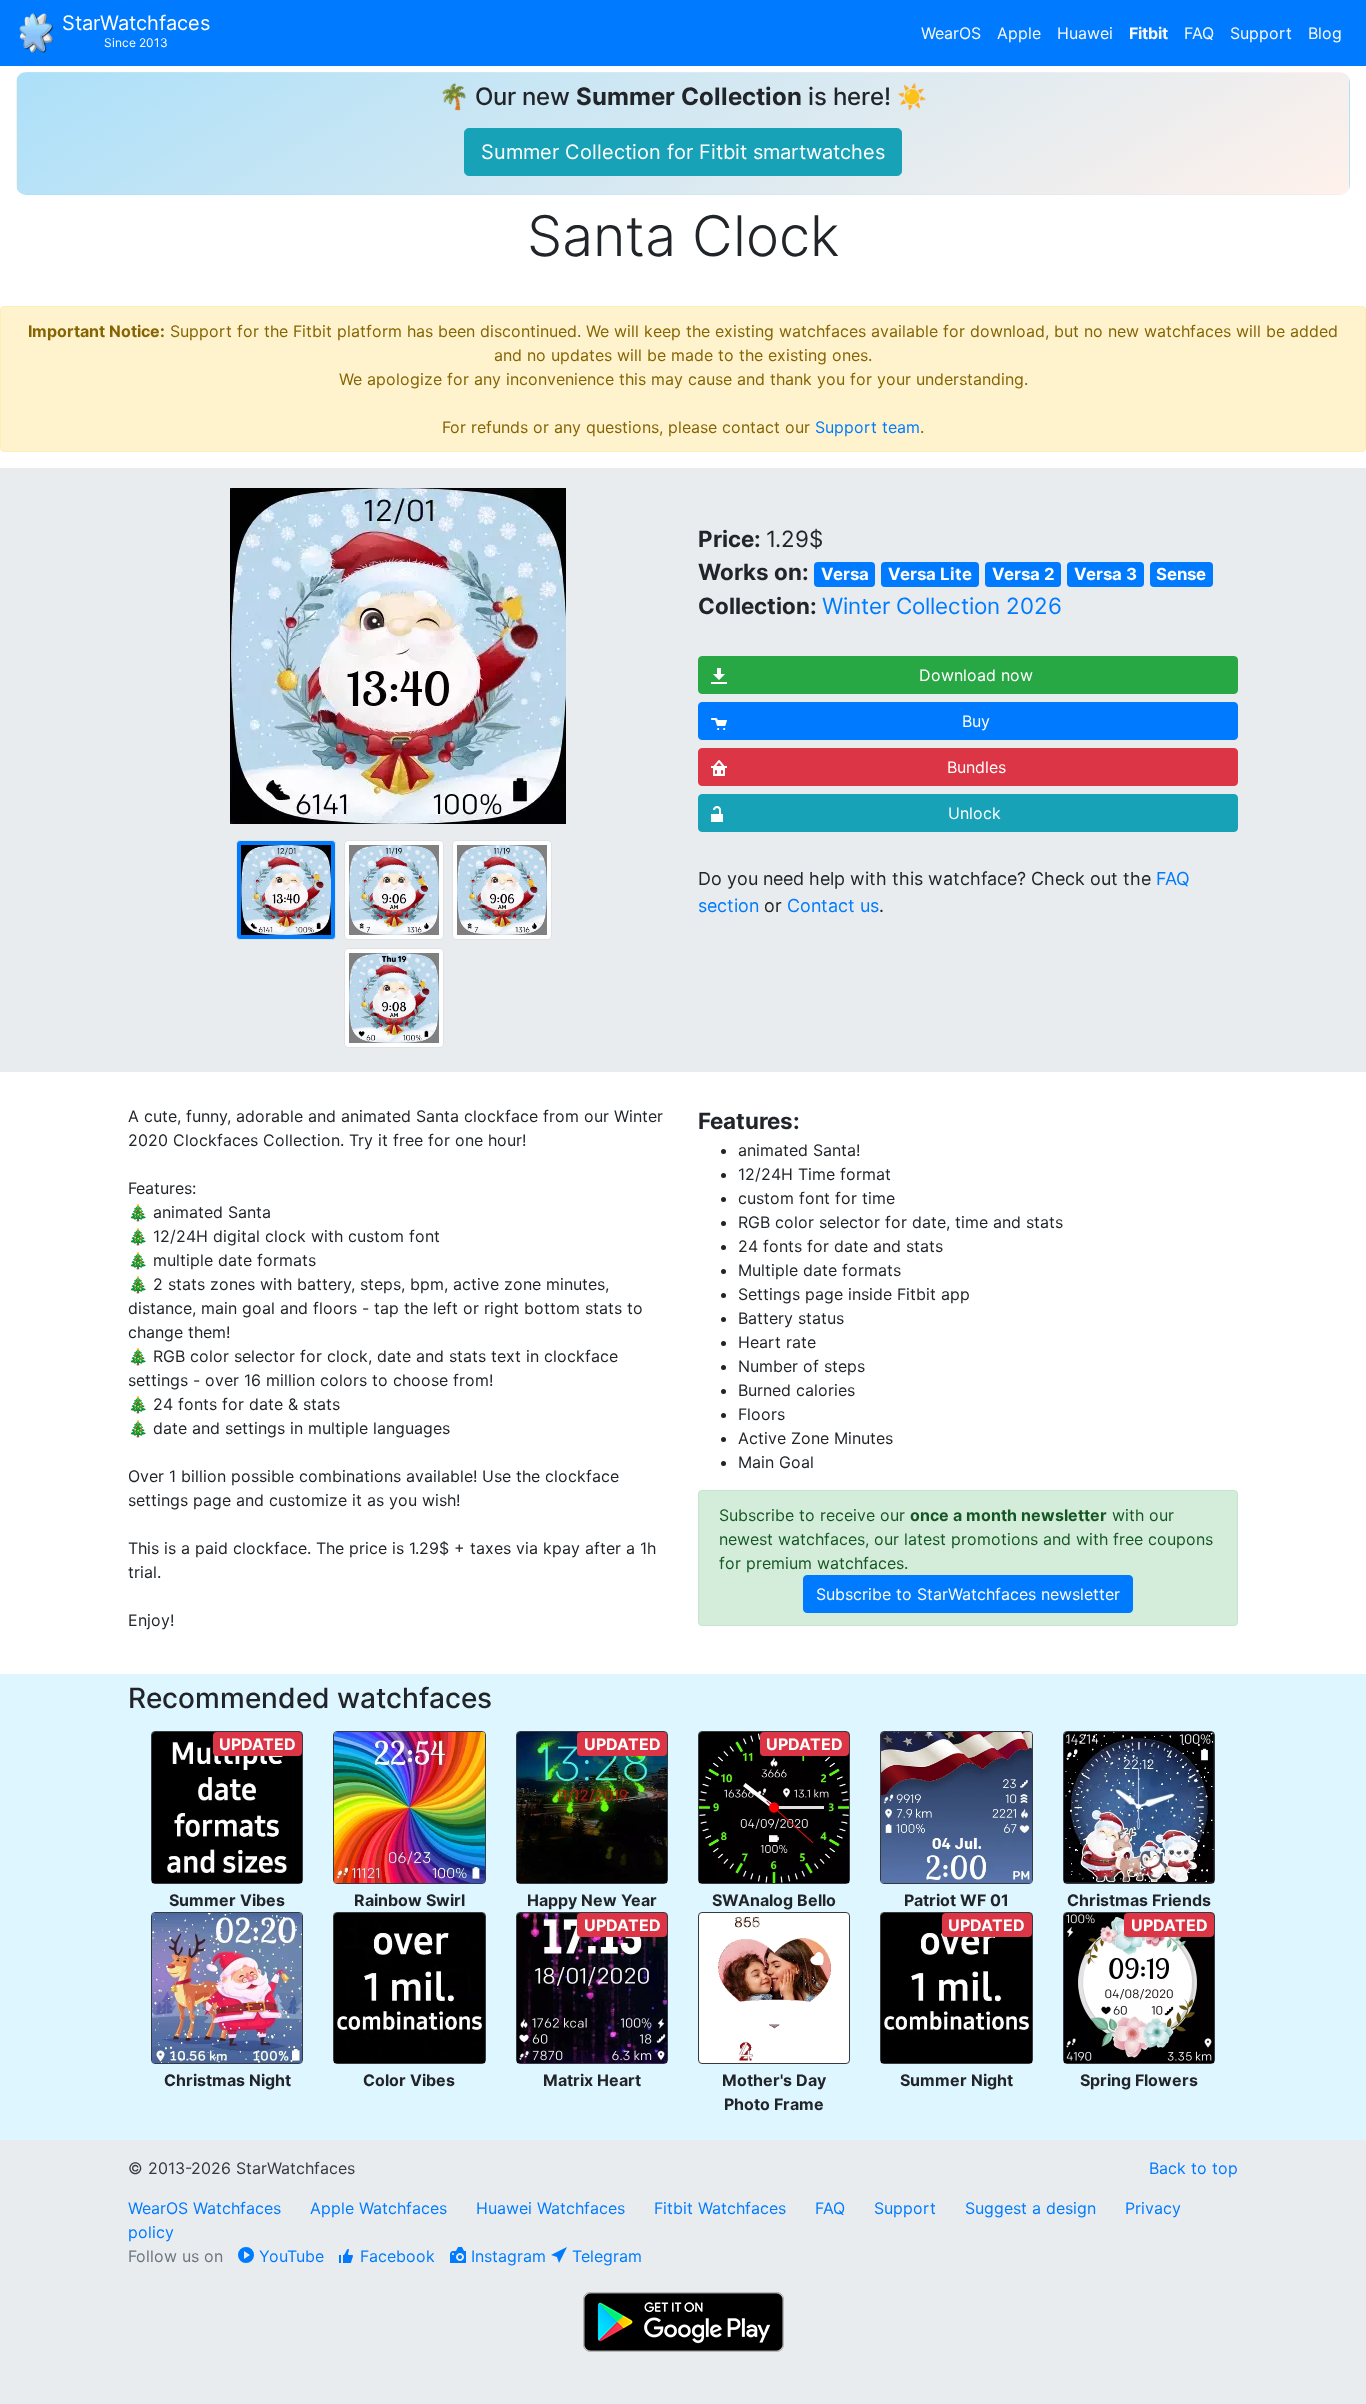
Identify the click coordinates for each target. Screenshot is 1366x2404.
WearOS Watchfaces (207, 2208)
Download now (976, 675)
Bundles (976, 767)
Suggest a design (1030, 2208)
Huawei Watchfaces (550, 2208)
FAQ (1199, 33)
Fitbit (1148, 33)
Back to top (1193, 2168)
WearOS (951, 33)
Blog (1325, 33)
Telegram (604, 2256)
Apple (1019, 33)
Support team (867, 427)
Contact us (833, 905)
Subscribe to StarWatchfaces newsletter (968, 1594)
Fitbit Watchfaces (720, 2208)
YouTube (289, 2256)
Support (1261, 33)
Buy (976, 721)
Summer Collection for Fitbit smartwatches (683, 152)
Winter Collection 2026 (942, 605)
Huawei (1085, 33)
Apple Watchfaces (381, 2208)
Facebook (395, 2256)
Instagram (506, 2256)
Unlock (974, 813)
